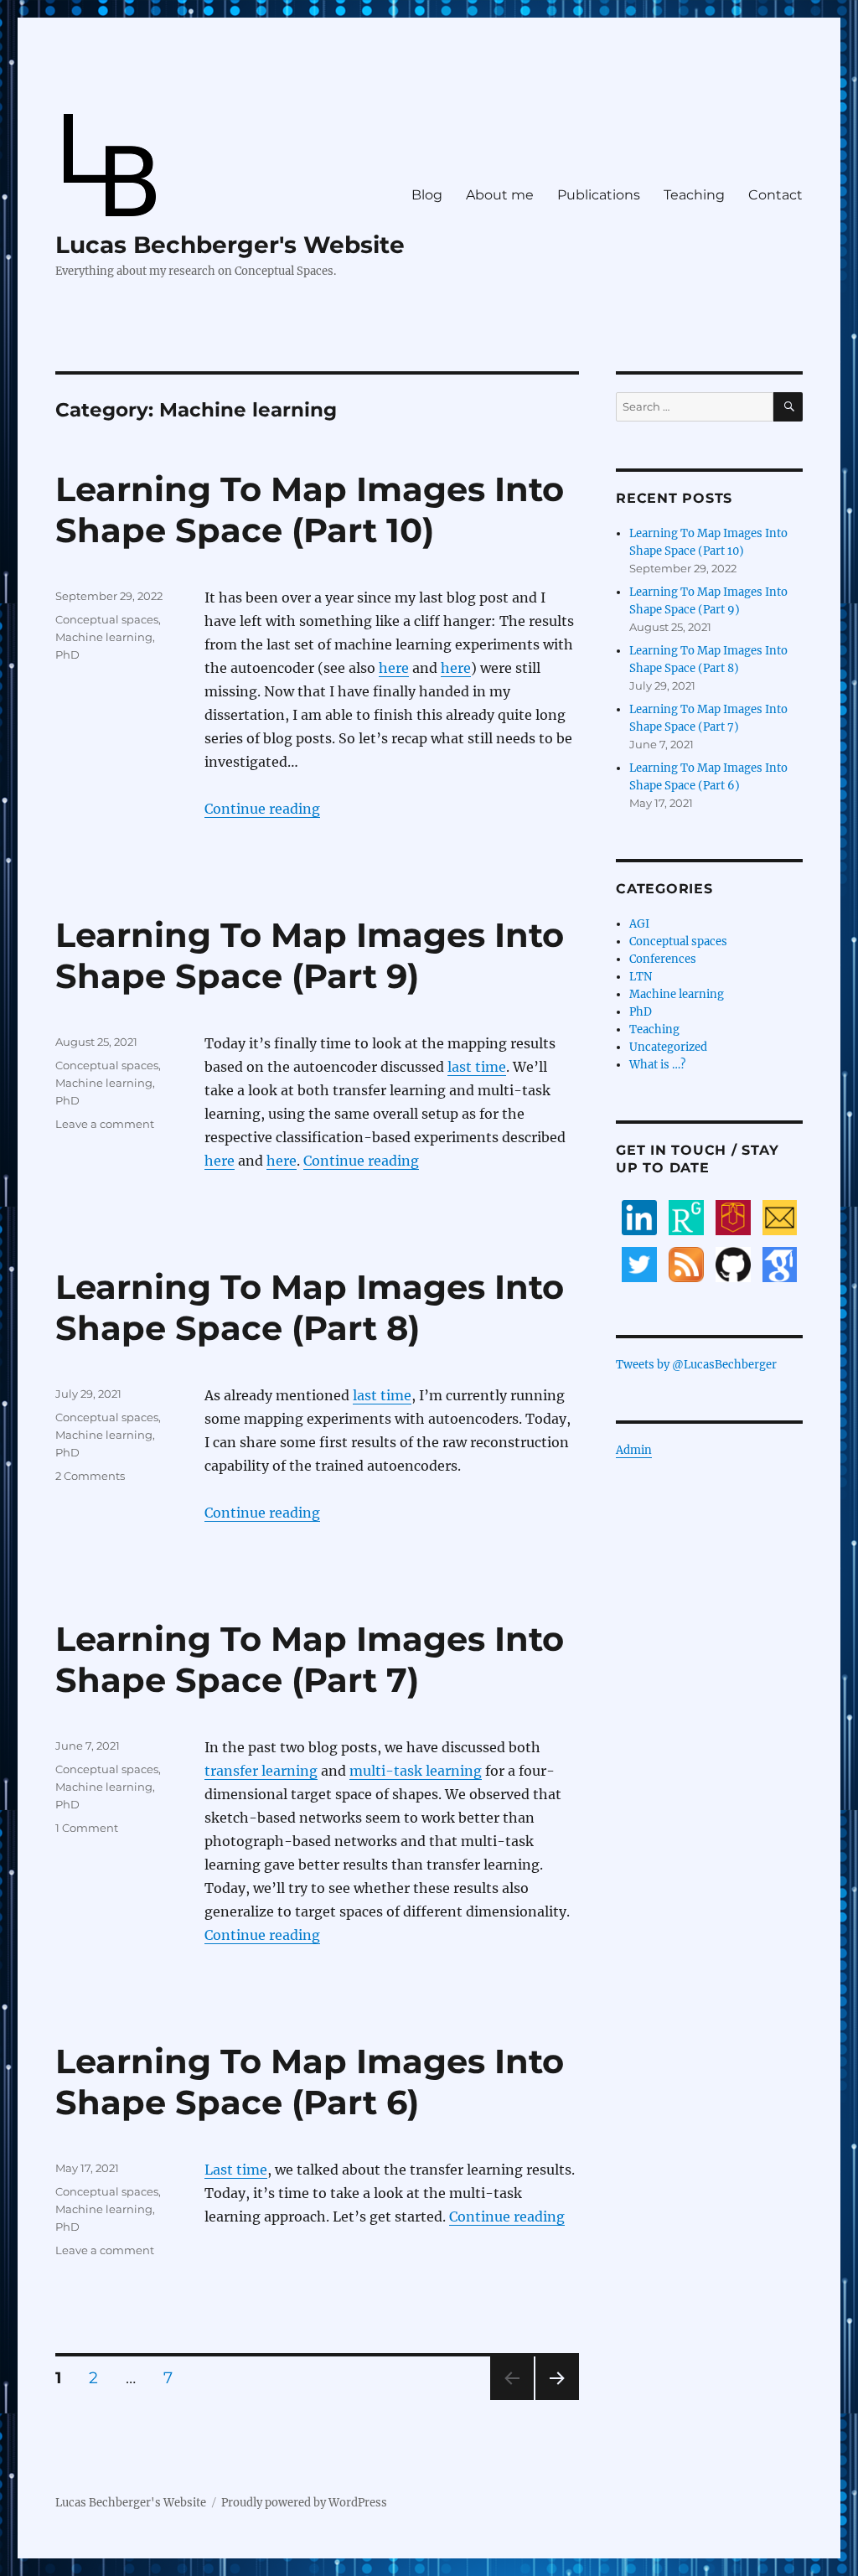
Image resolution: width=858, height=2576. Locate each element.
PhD (67, 654)
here (394, 668)
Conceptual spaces (107, 619)
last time (477, 1067)
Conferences (663, 959)
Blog (427, 195)
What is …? (657, 1065)
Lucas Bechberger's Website (230, 245)
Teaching (694, 195)
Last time (236, 2170)
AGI (639, 924)
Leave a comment (105, 1124)
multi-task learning (416, 1771)
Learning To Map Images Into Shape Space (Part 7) (310, 1659)
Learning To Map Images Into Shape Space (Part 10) (310, 510)
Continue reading (262, 809)
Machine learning (104, 637)
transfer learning (261, 1771)
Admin (634, 1450)
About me (500, 195)
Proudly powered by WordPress (304, 2503)
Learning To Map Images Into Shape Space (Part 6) (310, 2082)
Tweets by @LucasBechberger (696, 1365)
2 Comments (90, 1476)
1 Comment (87, 1828)
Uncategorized (668, 1047)
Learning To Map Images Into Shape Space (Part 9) (310, 955)
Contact (775, 195)
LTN (641, 977)
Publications (599, 195)
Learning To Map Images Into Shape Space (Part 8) (310, 1307)
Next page (557, 2400)
